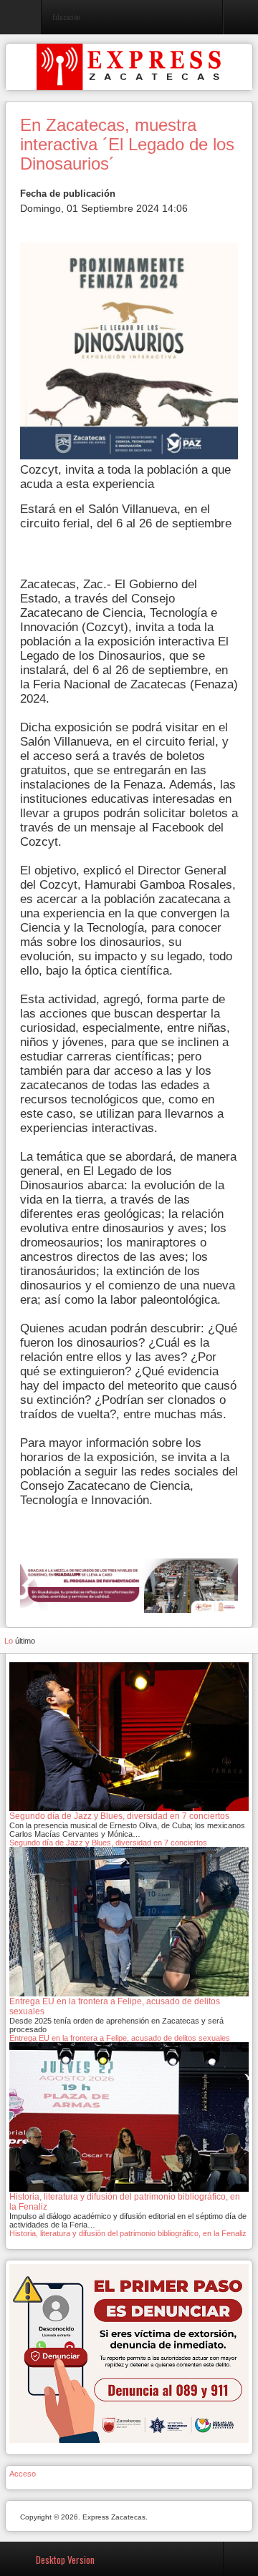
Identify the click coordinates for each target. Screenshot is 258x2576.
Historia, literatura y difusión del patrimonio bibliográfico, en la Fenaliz (128, 2233)
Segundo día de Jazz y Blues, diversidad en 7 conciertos (108, 1843)
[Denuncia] (129, 2353)
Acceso (23, 2474)
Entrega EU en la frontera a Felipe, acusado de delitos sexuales (120, 2038)
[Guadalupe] (129, 1585)
